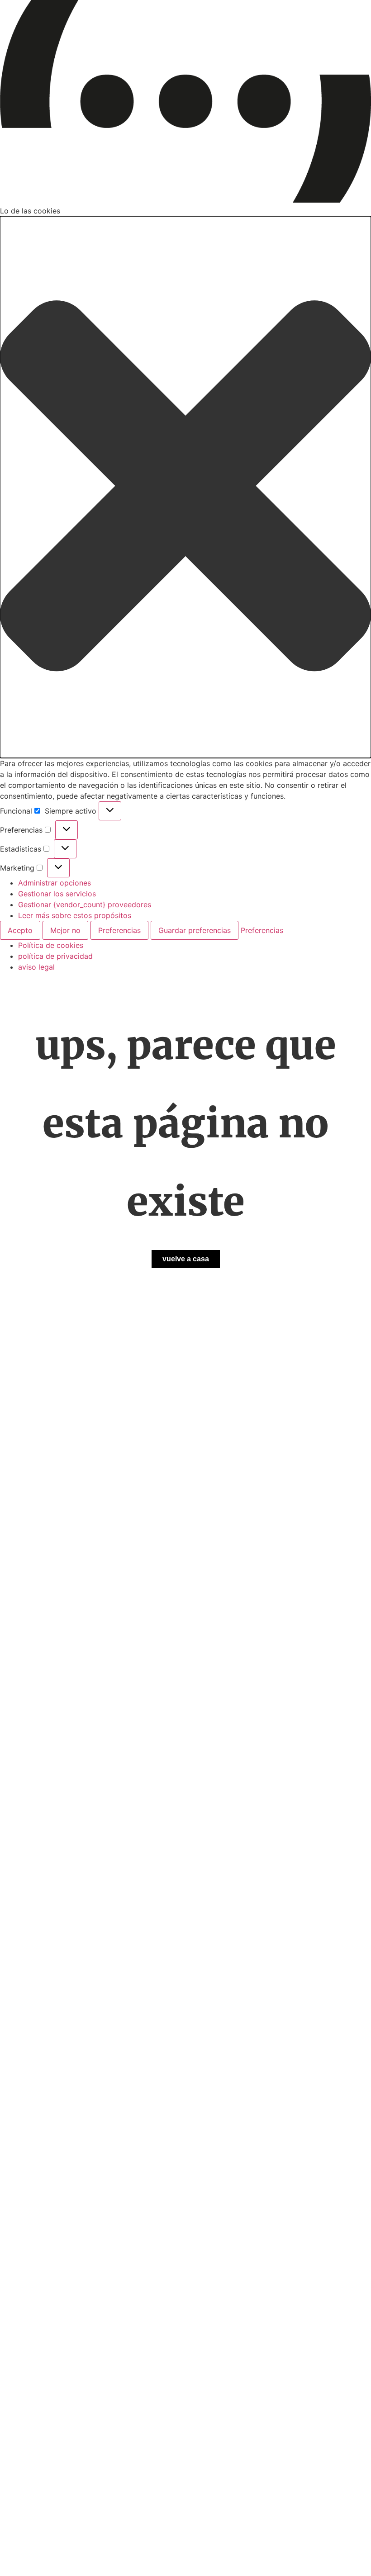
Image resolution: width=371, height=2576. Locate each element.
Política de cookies (51, 945)
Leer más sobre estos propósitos (75, 915)
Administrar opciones (55, 883)
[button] (185, 487)
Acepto (20, 930)
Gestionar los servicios (57, 894)
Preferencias (119, 930)
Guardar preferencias (195, 930)
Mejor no (65, 930)
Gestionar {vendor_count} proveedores (85, 904)
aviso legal (36, 967)
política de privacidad (55, 956)
